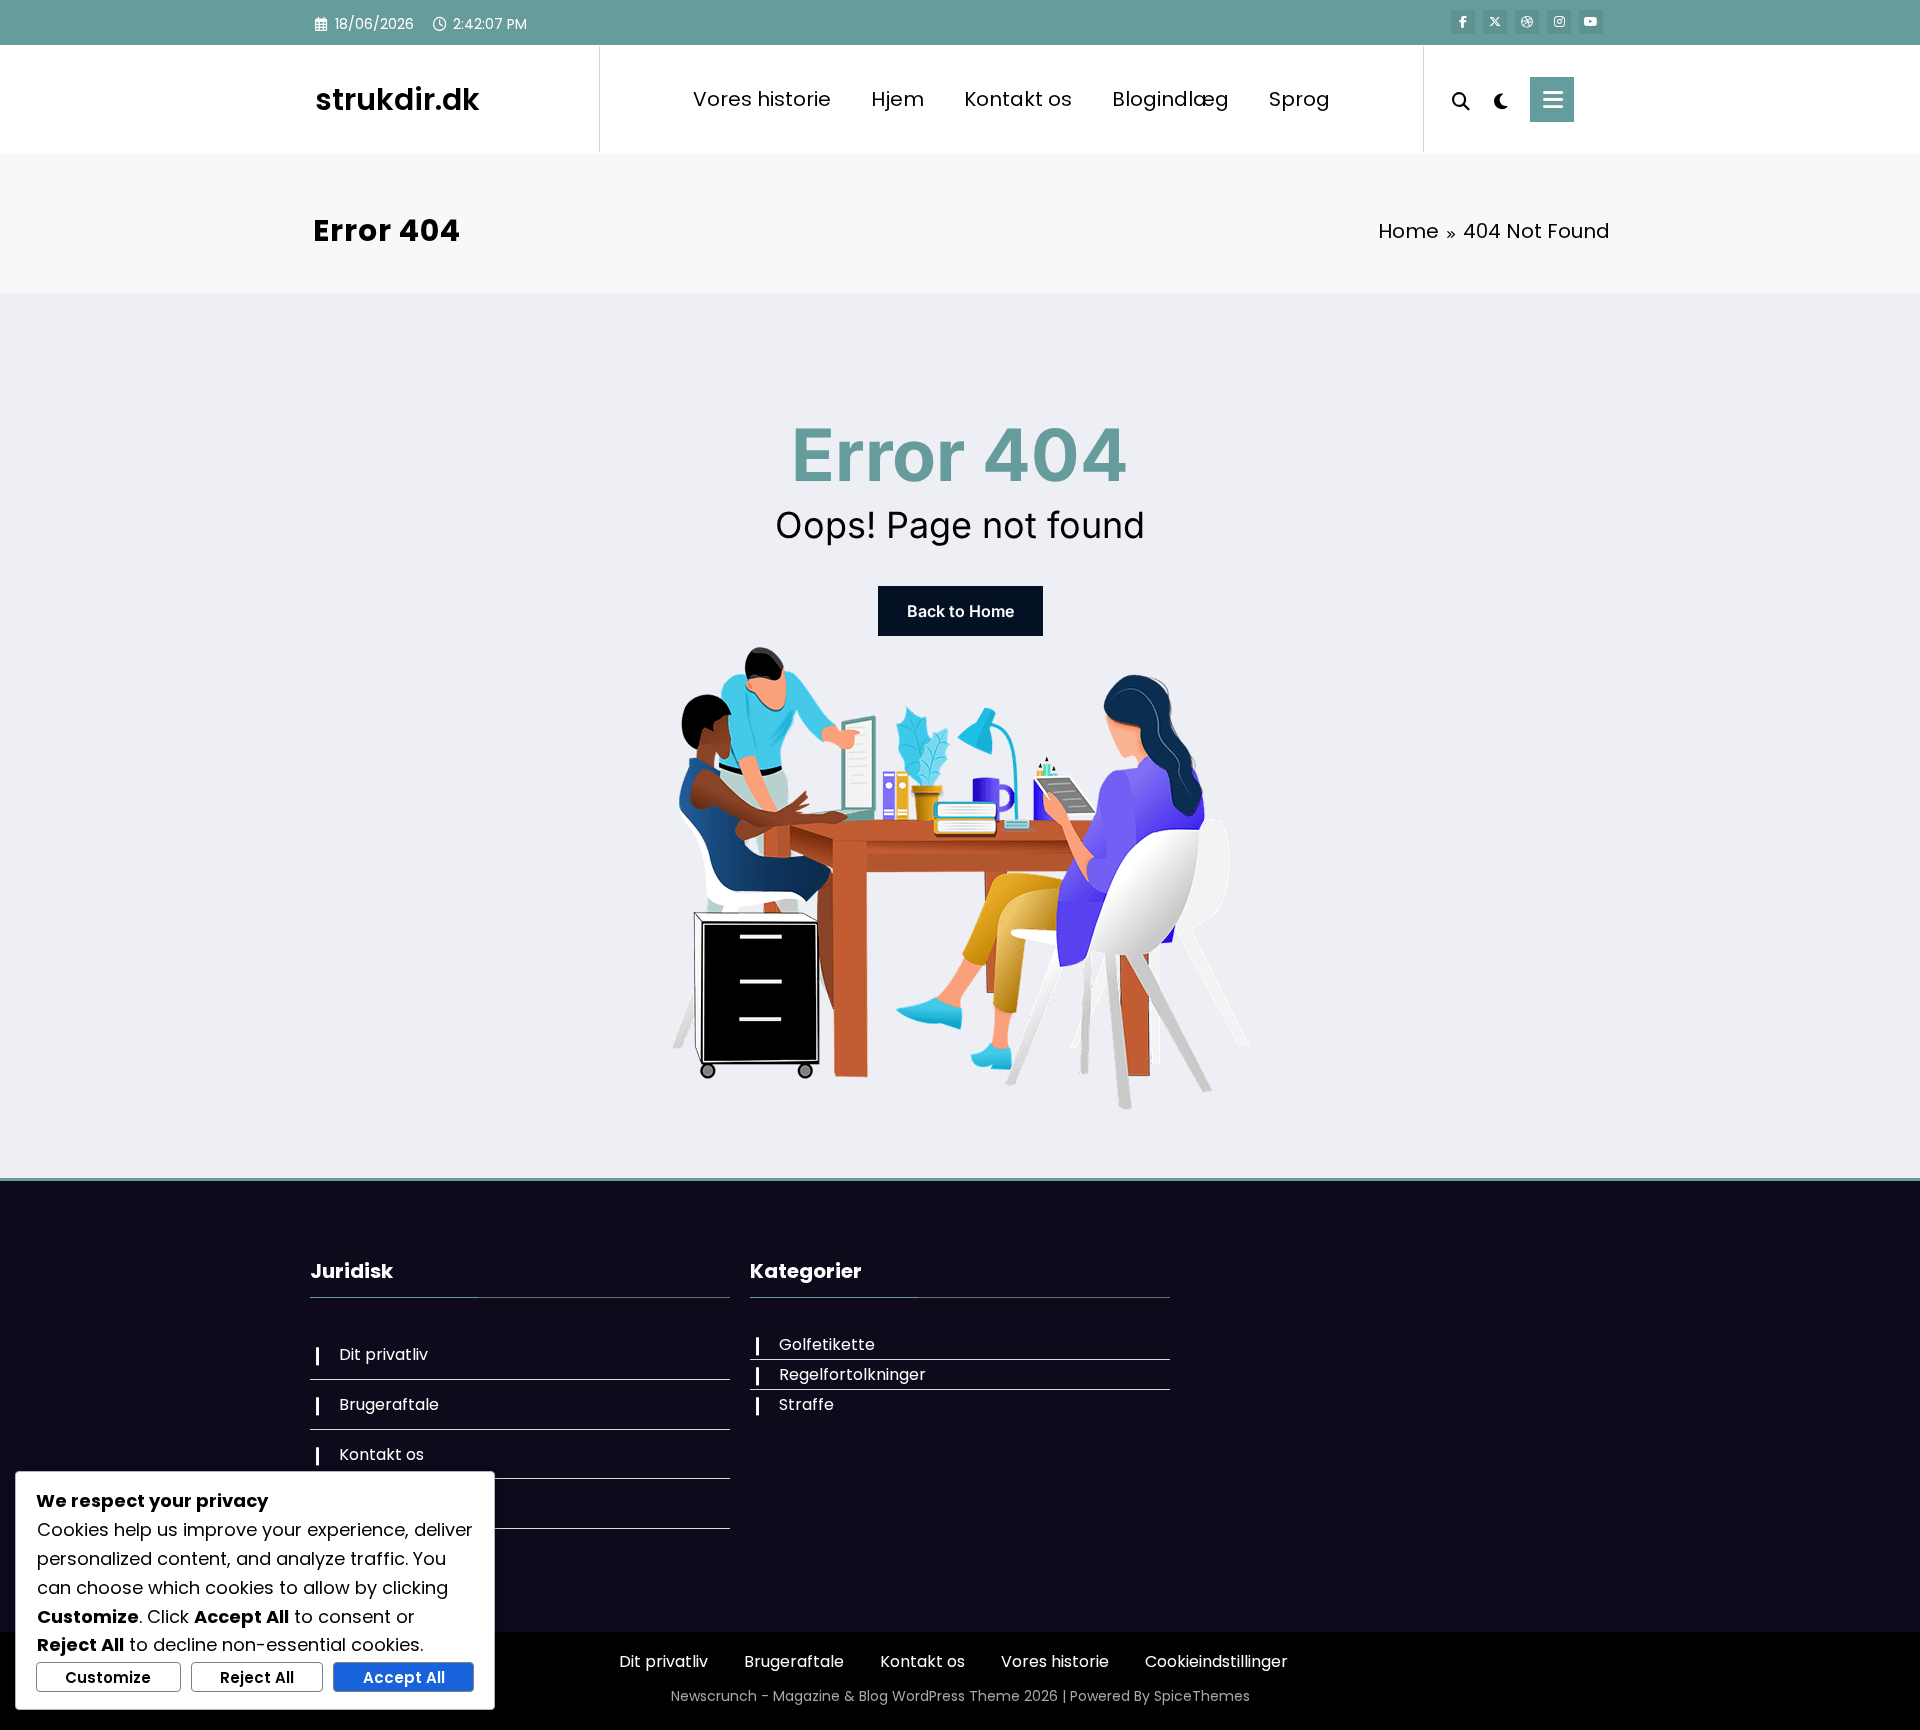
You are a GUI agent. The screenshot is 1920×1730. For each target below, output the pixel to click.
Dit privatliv (383, 1354)
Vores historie (762, 99)
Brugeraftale (389, 1404)
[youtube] (1591, 22)
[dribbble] (1527, 22)
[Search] (1461, 99)
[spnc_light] (1500, 99)
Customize (108, 1677)
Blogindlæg (1170, 99)
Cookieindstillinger (1216, 1661)
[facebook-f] (1463, 22)
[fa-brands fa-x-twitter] (1495, 22)
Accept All (404, 1677)
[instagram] (1559, 22)
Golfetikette (827, 1344)
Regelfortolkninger (852, 1374)
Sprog (1299, 99)
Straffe (806, 1404)
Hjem (897, 99)
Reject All (257, 1677)
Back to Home (960, 611)
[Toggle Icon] (1552, 99)
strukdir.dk (397, 99)
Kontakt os (1018, 99)
